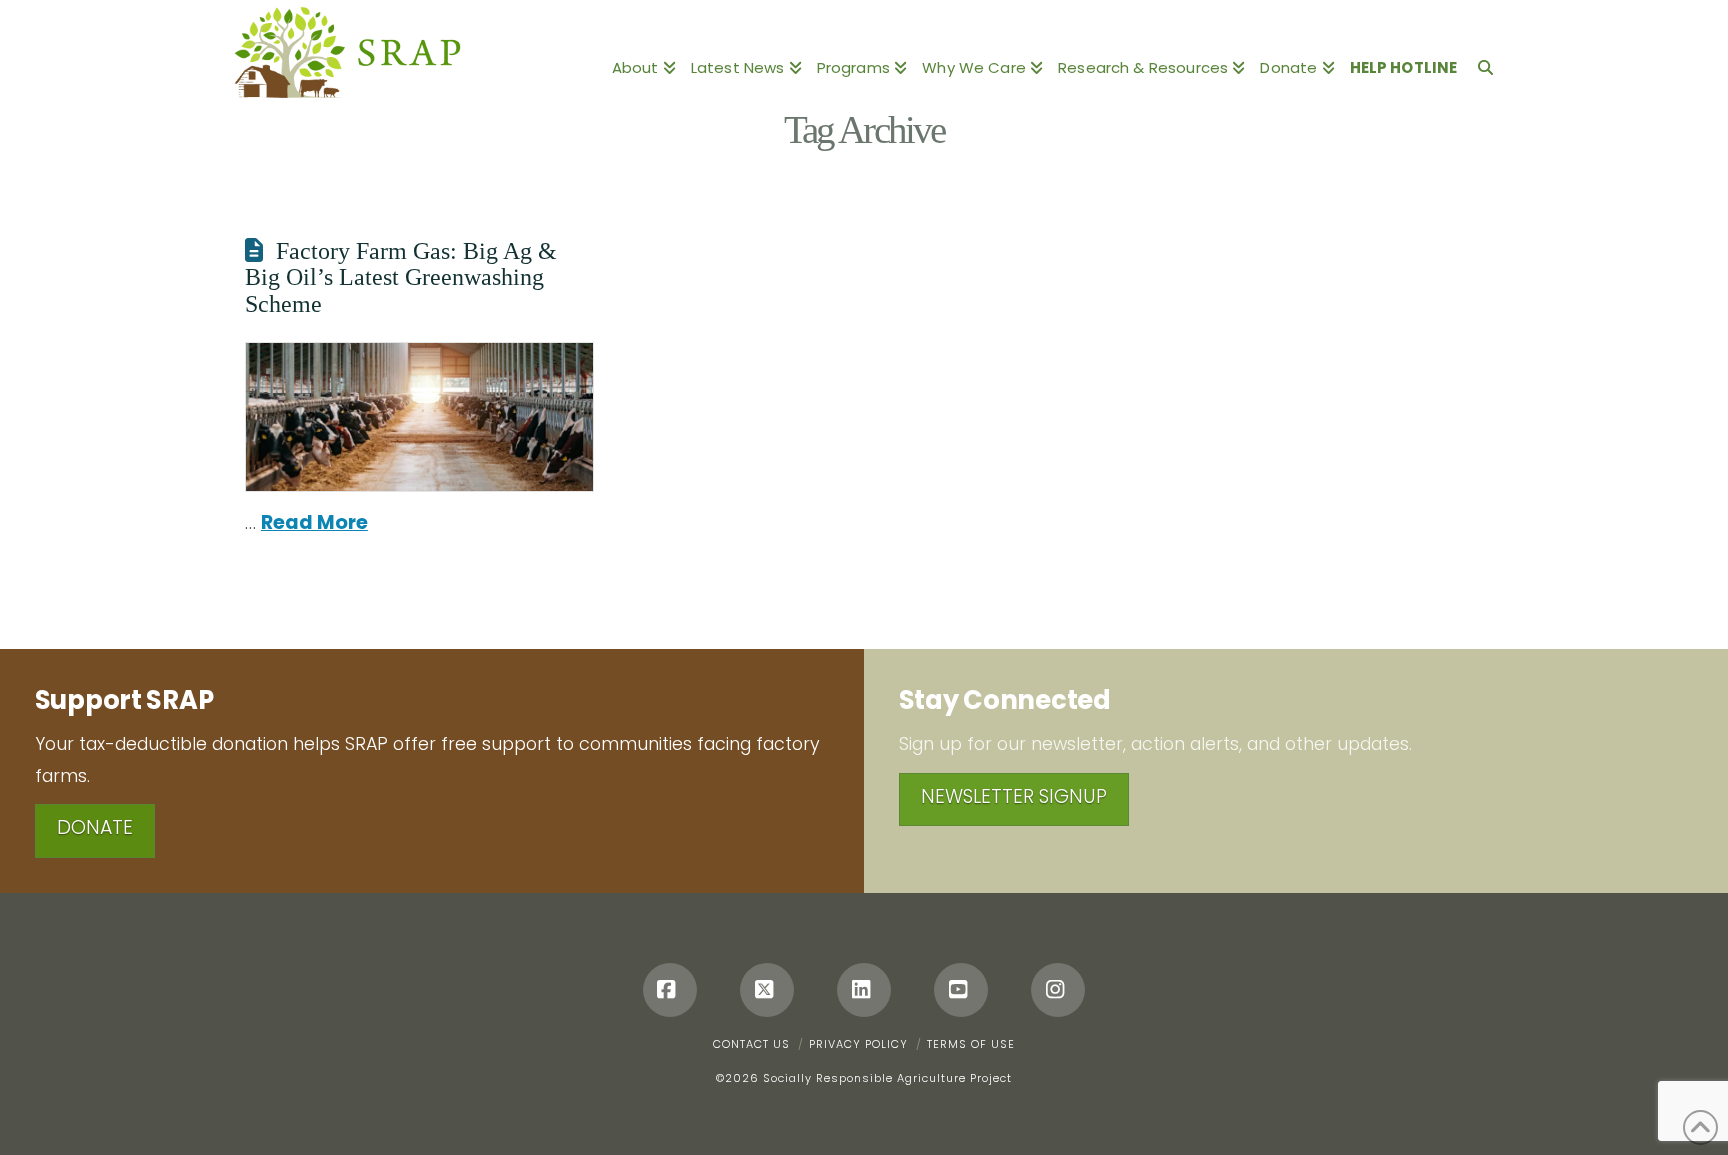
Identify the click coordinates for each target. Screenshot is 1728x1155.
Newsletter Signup (1014, 796)
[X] (767, 990)
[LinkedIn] (864, 990)
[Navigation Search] (1481, 55)
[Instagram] (1058, 990)
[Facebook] (670, 990)
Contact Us (751, 1044)
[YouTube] (961, 990)
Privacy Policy (858, 1044)
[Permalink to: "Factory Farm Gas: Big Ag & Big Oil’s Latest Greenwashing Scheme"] (420, 417)
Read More (314, 522)
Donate (95, 827)
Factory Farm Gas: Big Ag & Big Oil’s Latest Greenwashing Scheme (401, 277)
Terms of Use (971, 1044)
